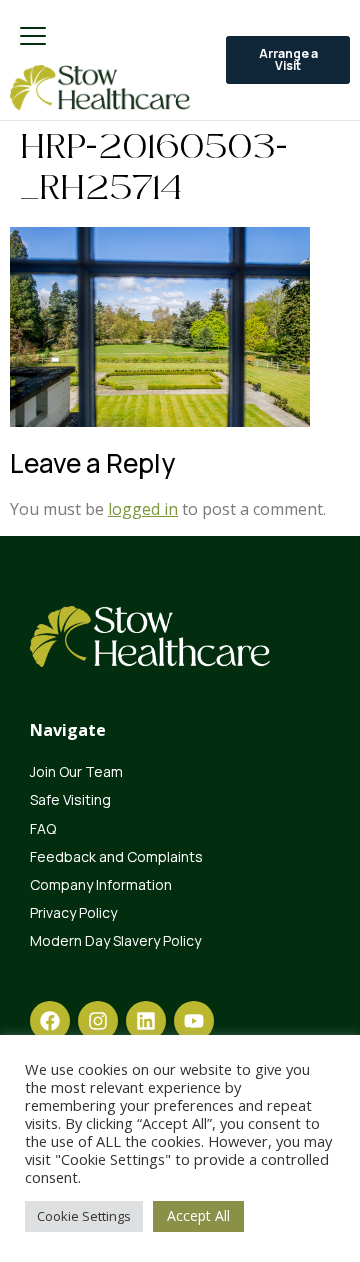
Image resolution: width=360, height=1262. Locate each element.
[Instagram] (98, 1021)
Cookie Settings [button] (84, 1216)
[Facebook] (50, 1021)
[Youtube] (194, 1021)
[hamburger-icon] (32, 37)
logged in (143, 509)
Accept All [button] (198, 1215)
